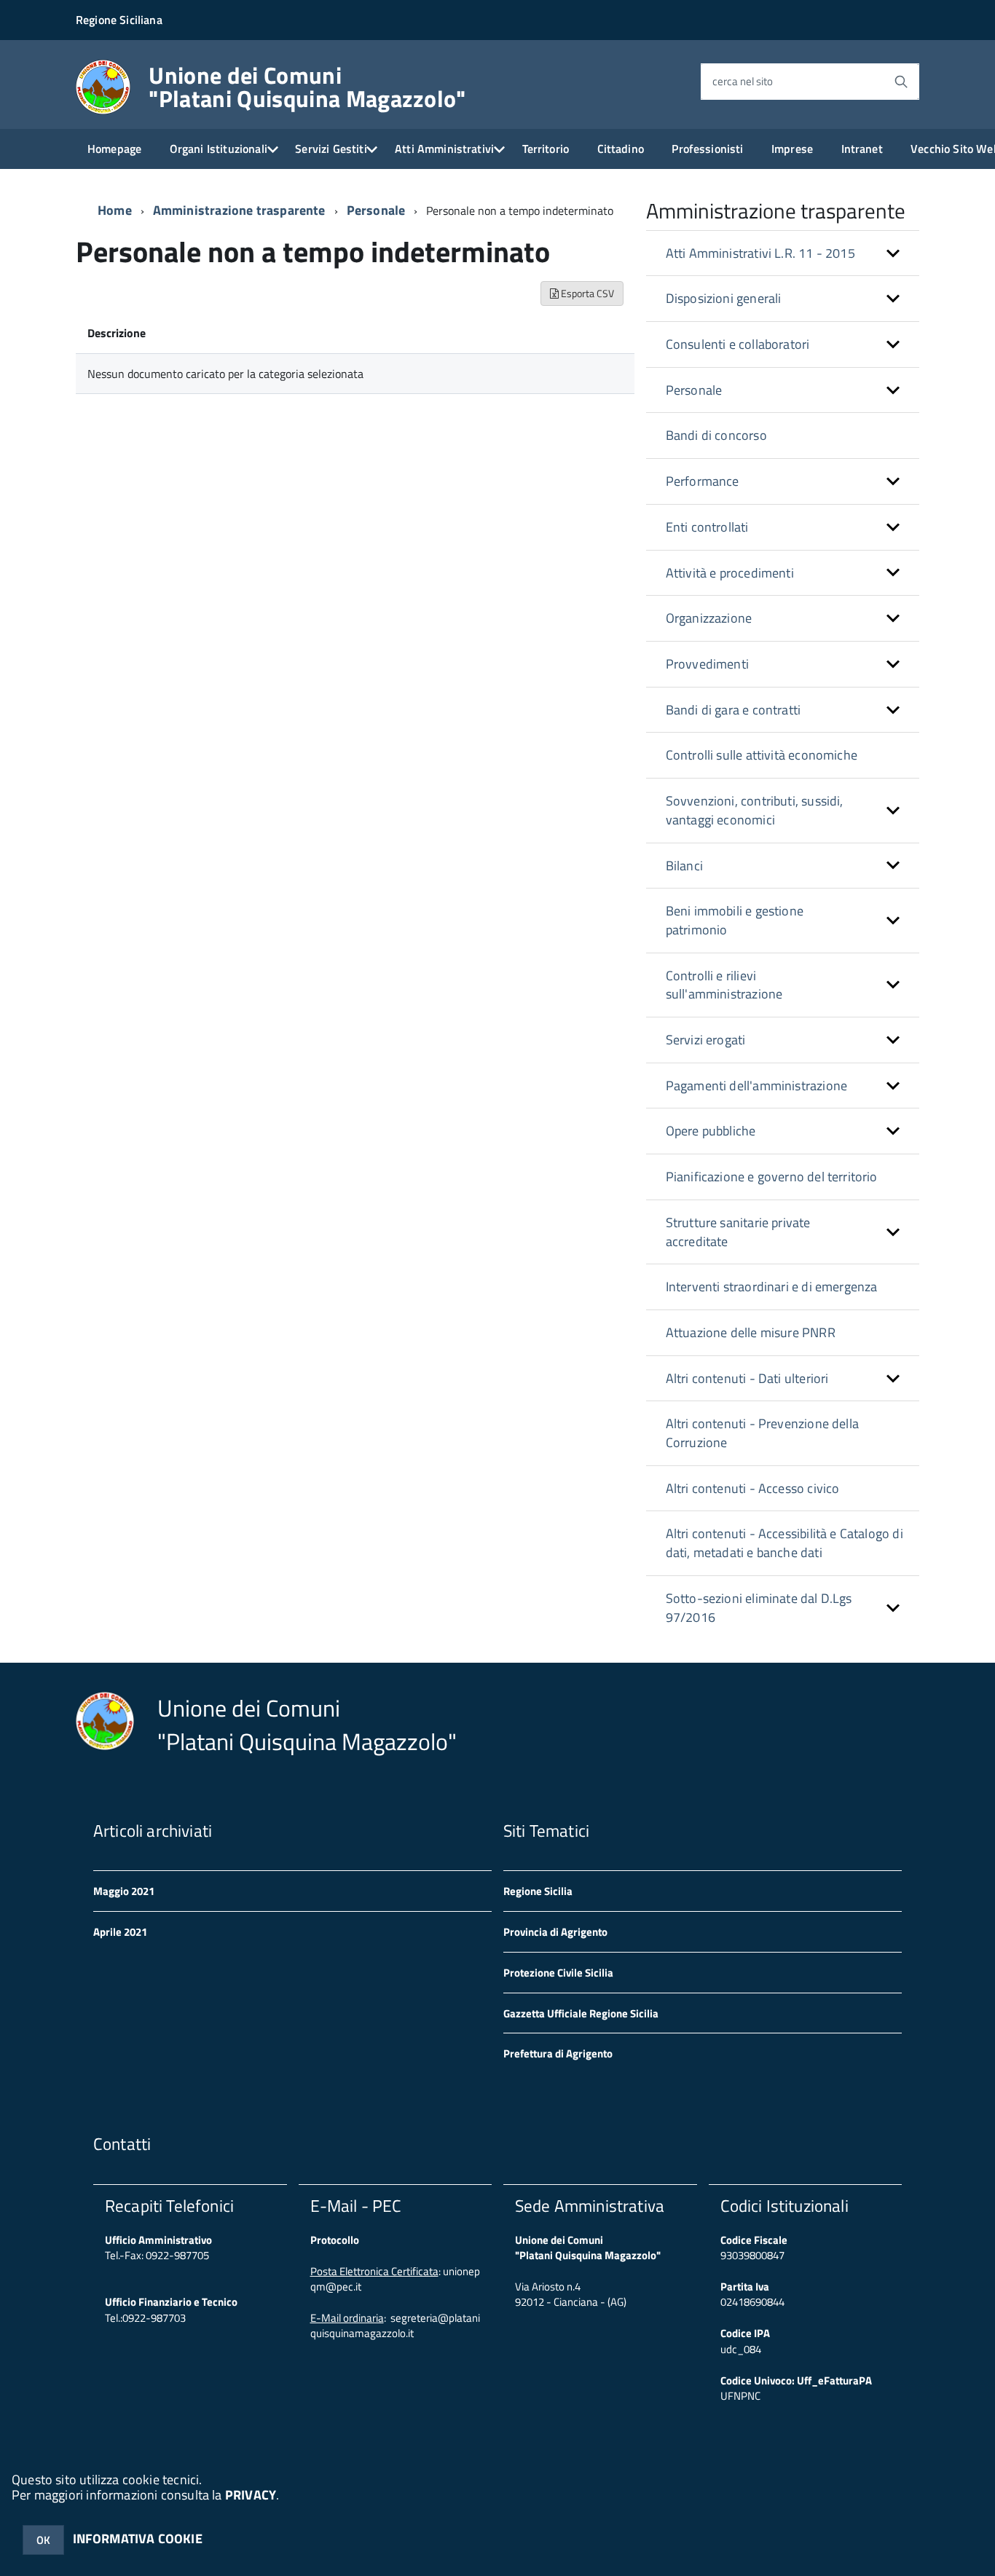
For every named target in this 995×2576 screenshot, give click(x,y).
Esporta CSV (586, 293)
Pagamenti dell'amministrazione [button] (756, 1086)
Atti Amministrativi (444, 149)
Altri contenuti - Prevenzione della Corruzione (762, 1433)
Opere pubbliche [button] (711, 1131)
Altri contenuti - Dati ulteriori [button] (747, 1378)
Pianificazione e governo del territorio (772, 1177)
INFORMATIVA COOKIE (138, 2538)
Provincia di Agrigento (555, 1932)
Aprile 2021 (120, 1932)
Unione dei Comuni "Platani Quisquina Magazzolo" (307, 87)
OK (43, 2540)
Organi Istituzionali (219, 149)
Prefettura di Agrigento (558, 2053)
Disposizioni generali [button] (724, 298)
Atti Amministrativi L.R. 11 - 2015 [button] (760, 253)
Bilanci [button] (684, 866)
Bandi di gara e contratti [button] (734, 710)
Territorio (546, 149)
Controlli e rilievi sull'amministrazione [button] (724, 985)
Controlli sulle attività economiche (762, 755)
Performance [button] (703, 481)
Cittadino (621, 149)
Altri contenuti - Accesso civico (753, 1488)
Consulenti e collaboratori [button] (738, 344)
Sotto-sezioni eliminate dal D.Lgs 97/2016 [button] (759, 1608)
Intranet (862, 149)
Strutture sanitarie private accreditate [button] (738, 1232)
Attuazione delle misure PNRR (751, 1332)
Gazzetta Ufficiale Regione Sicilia (581, 2013)
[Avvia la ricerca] (901, 82)
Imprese (792, 149)
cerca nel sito (743, 81)
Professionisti (707, 149)
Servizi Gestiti (331, 149)
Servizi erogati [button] (706, 1040)
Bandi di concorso (716, 435)
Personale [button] (694, 390)
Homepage (114, 149)
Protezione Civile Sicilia (558, 1973)
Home (115, 210)
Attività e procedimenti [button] (730, 573)
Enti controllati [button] (707, 527)
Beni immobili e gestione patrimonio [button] (735, 920)
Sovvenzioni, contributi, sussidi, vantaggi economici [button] (755, 810)
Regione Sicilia (538, 1891)
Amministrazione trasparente (239, 210)
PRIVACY (251, 2495)
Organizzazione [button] (709, 618)
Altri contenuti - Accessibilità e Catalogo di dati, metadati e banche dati (784, 1543)
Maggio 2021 (124, 1891)
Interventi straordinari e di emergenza (772, 1287)
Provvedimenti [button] (707, 664)
